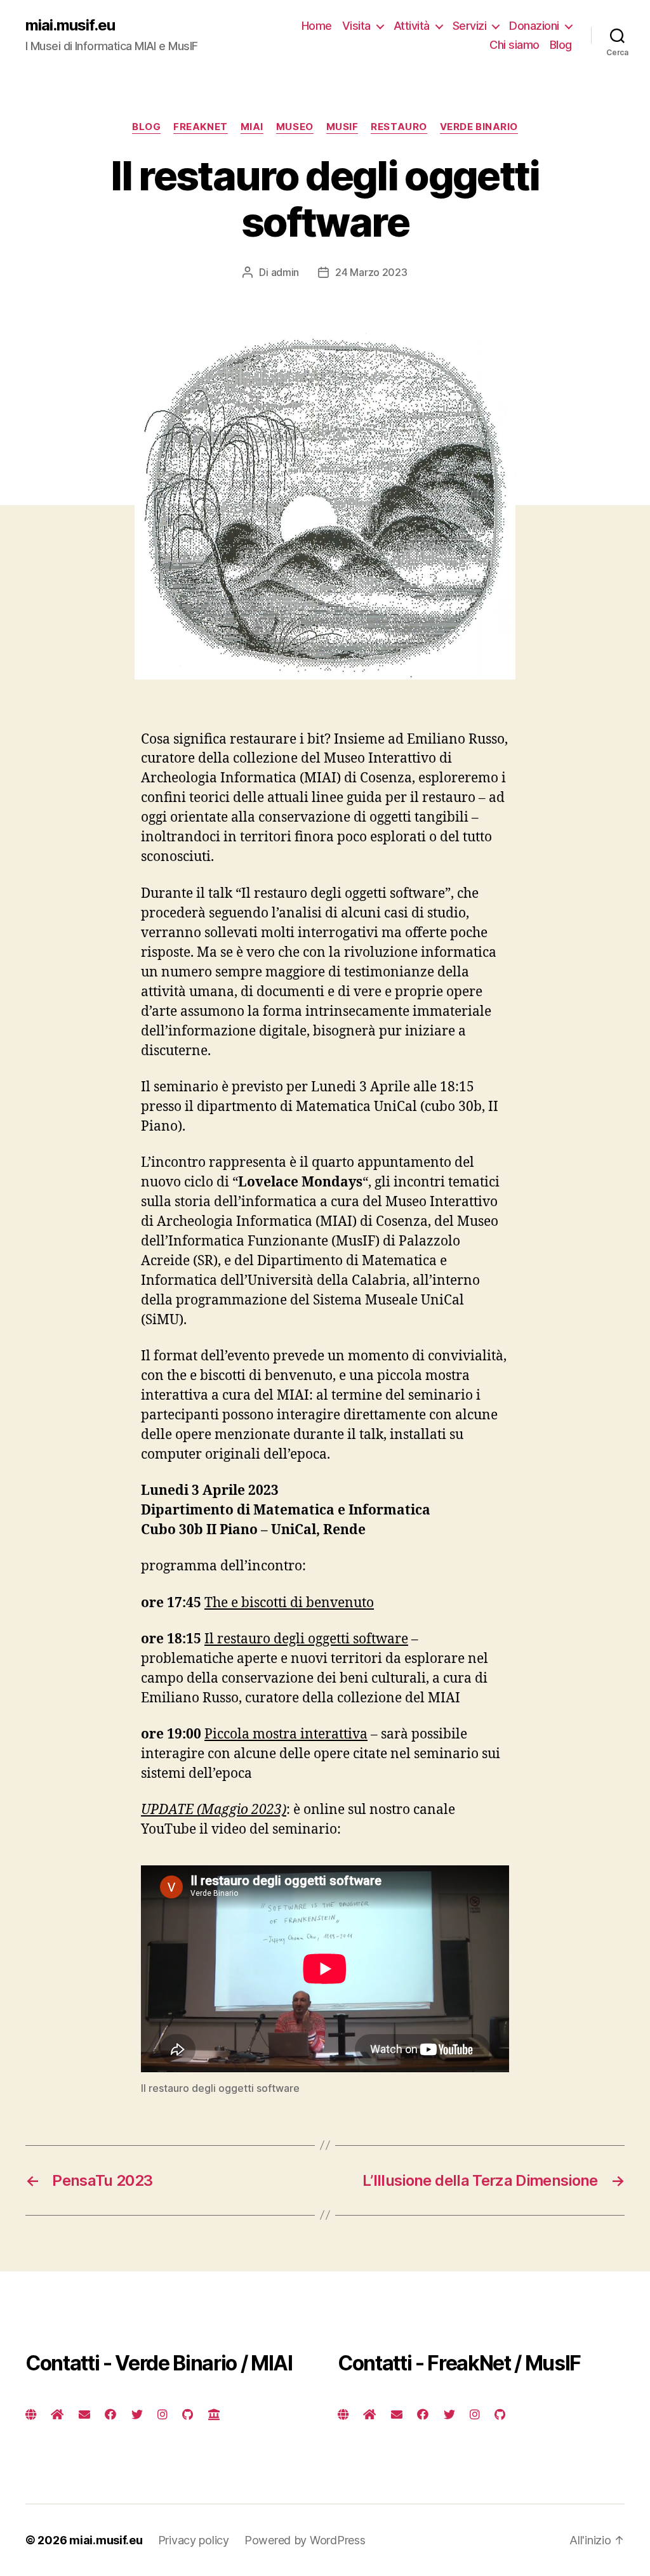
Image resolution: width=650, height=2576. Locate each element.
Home (317, 26)
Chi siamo (514, 45)
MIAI (252, 127)
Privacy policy (194, 2540)
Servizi (470, 26)
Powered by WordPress (305, 2540)
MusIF (342, 127)
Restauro (399, 127)
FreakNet (200, 127)
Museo (295, 127)
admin (285, 272)
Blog (561, 45)
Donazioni (534, 26)
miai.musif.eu (70, 25)
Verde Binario (479, 127)
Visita (356, 26)
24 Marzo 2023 (371, 272)
